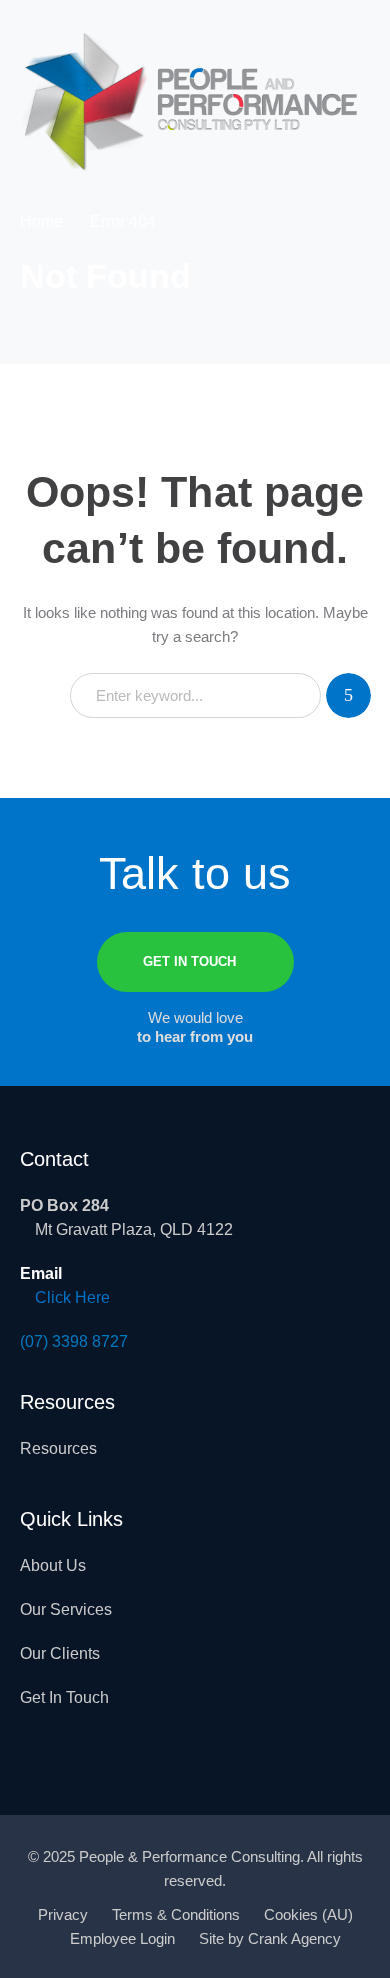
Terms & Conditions (176, 1914)
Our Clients (60, 1653)
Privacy (63, 1914)
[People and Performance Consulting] (189, 100)
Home (41, 221)
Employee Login (122, 1938)
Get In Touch (64, 1697)
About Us (53, 1565)
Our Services (66, 1609)
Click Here (72, 1297)
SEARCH (348, 695)
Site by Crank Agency (270, 1938)
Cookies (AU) (308, 1914)
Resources (58, 1448)
